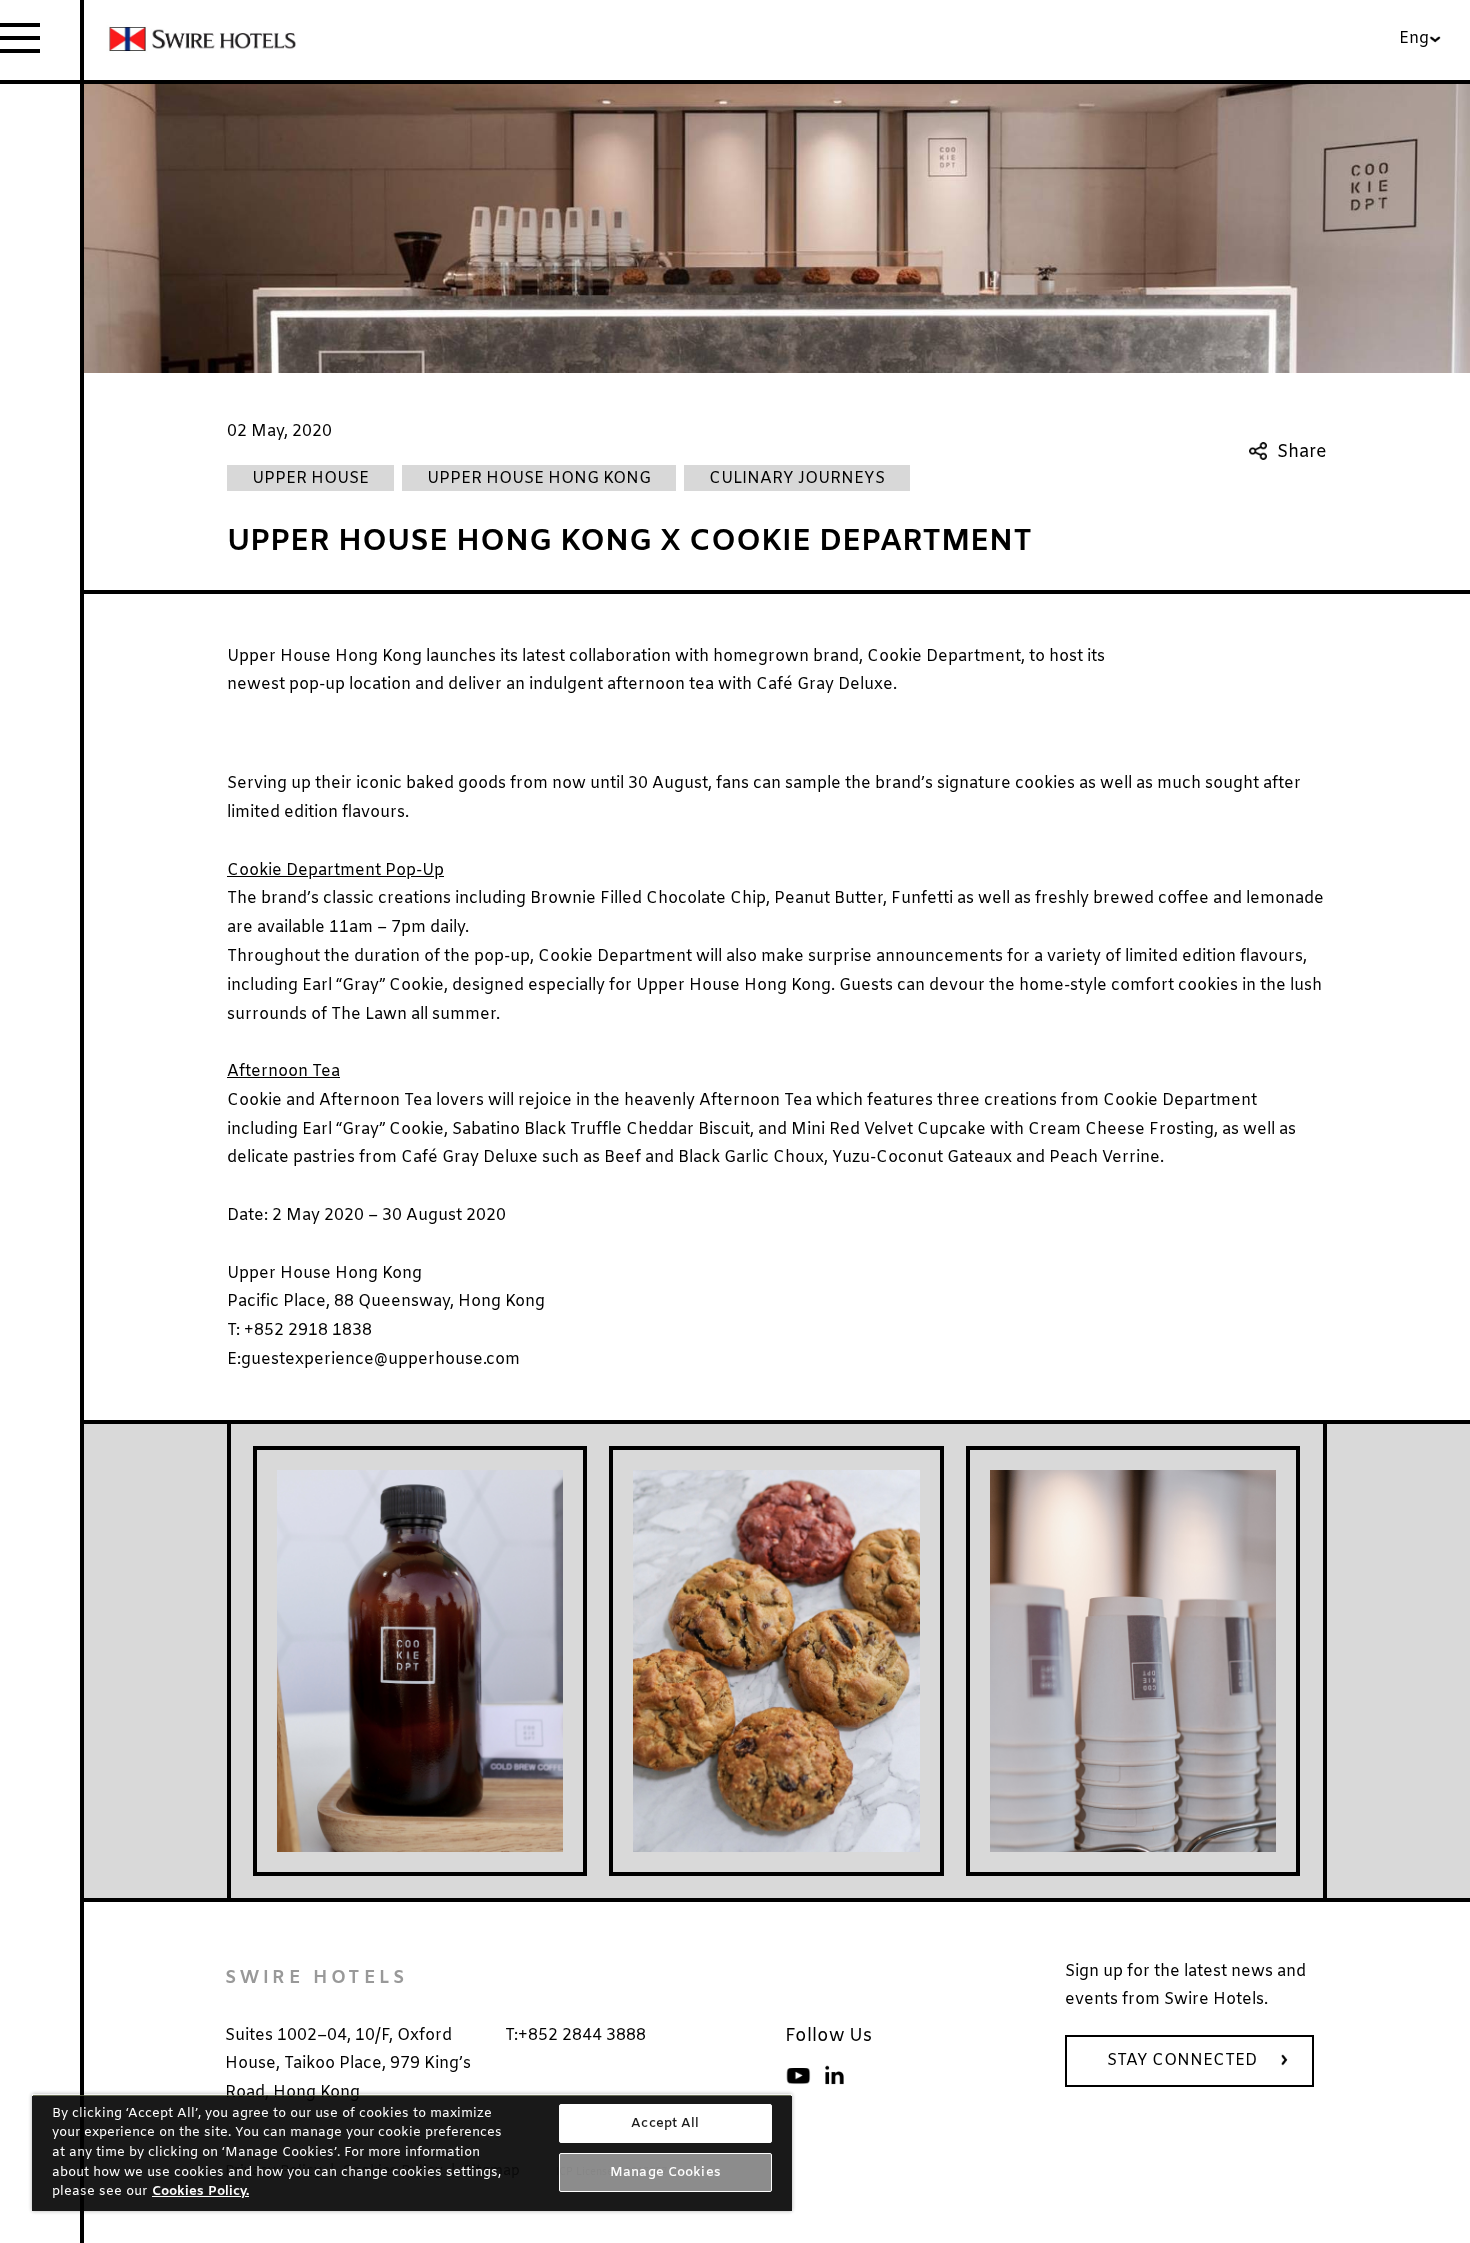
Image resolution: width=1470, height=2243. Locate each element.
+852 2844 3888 (582, 2035)
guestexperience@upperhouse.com (380, 1359)
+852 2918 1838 (306, 1330)
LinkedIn (834, 2076)
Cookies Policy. (200, 2191)
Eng (1414, 38)
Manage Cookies (665, 2172)
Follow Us (828, 2036)
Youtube (798, 2076)
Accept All (665, 2123)
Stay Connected (1182, 2060)
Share (1302, 451)
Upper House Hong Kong (324, 1273)
